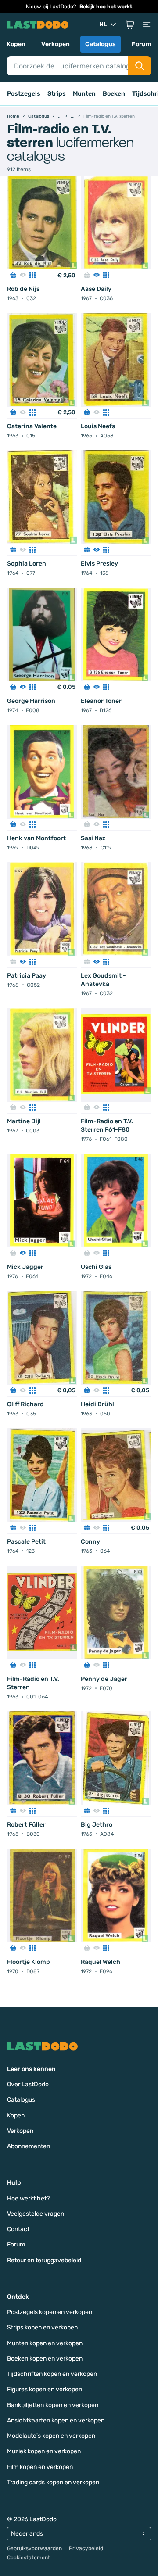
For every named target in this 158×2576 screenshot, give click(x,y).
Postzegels (24, 94)
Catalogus (101, 44)
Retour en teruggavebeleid (44, 2260)
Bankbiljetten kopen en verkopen (53, 2405)
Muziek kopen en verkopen (44, 2451)
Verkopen (56, 44)
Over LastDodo (28, 2084)
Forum (142, 44)
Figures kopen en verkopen (45, 2389)
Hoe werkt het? (28, 2198)
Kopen (16, 44)
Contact (18, 2229)
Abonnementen (29, 2146)
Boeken (114, 94)
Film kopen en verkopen (40, 2467)
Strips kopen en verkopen (42, 2327)
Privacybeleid (86, 2548)
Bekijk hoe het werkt (106, 7)
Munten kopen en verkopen (45, 2343)
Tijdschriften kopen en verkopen (52, 2374)
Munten (84, 94)
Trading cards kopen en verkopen (53, 2482)
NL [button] (103, 24)
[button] (130, 25)
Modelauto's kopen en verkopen (51, 2436)
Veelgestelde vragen (36, 2214)
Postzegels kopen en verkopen (50, 2312)
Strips (57, 94)
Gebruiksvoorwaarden (34, 2548)
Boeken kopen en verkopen (45, 2359)
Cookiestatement (29, 2558)
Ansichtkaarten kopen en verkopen (56, 2420)
